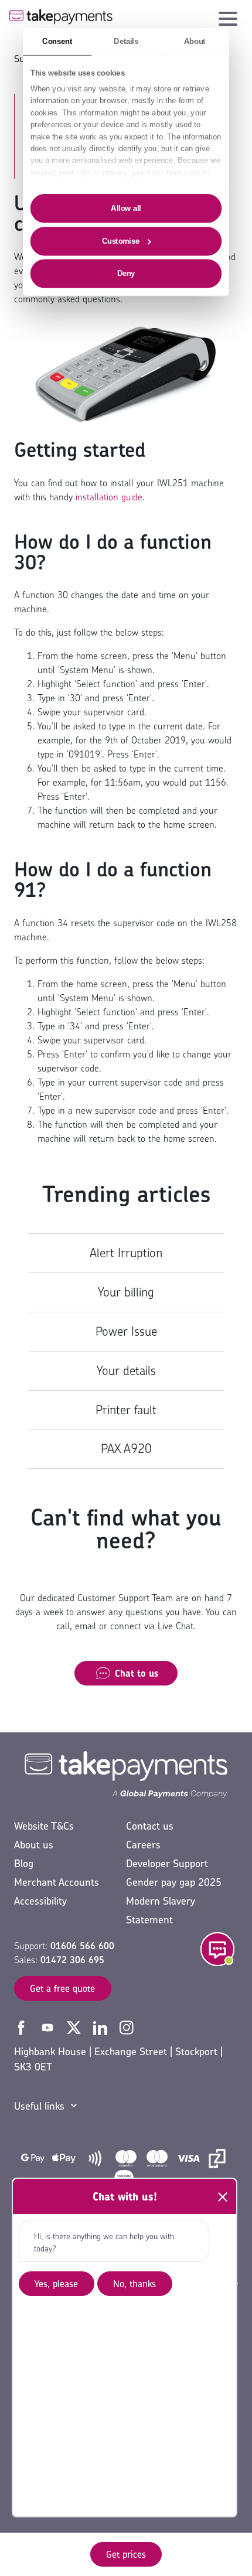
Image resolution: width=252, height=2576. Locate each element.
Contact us (150, 1826)
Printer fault (126, 1410)
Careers (143, 1845)
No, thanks (134, 2284)
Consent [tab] (57, 41)
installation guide (109, 497)
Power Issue (126, 1331)
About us (34, 1845)
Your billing (126, 1292)
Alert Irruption (126, 1253)
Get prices (126, 2554)
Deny (126, 273)
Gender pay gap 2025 (174, 1882)
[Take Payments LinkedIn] (102, 2026)
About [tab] (195, 41)
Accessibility (40, 1901)
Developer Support (167, 1863)
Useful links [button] (39, 2106)
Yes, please (56, 2284)
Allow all (126, 208)
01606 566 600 (82, 1946)
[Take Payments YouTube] (49, 2026)
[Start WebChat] (217, 1949)
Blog (24, 1863)
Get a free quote (62, 1988)
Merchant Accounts (57, 1882)
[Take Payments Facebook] (23, 2026)
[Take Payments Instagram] (127, 2026)
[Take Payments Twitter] (75, 2026)
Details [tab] (126, 41)
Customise (121, 241)
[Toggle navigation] (228, 16)
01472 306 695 (72, 1960)
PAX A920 (126, 1449)
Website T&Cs (44, 1826)
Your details (126, 1371)
